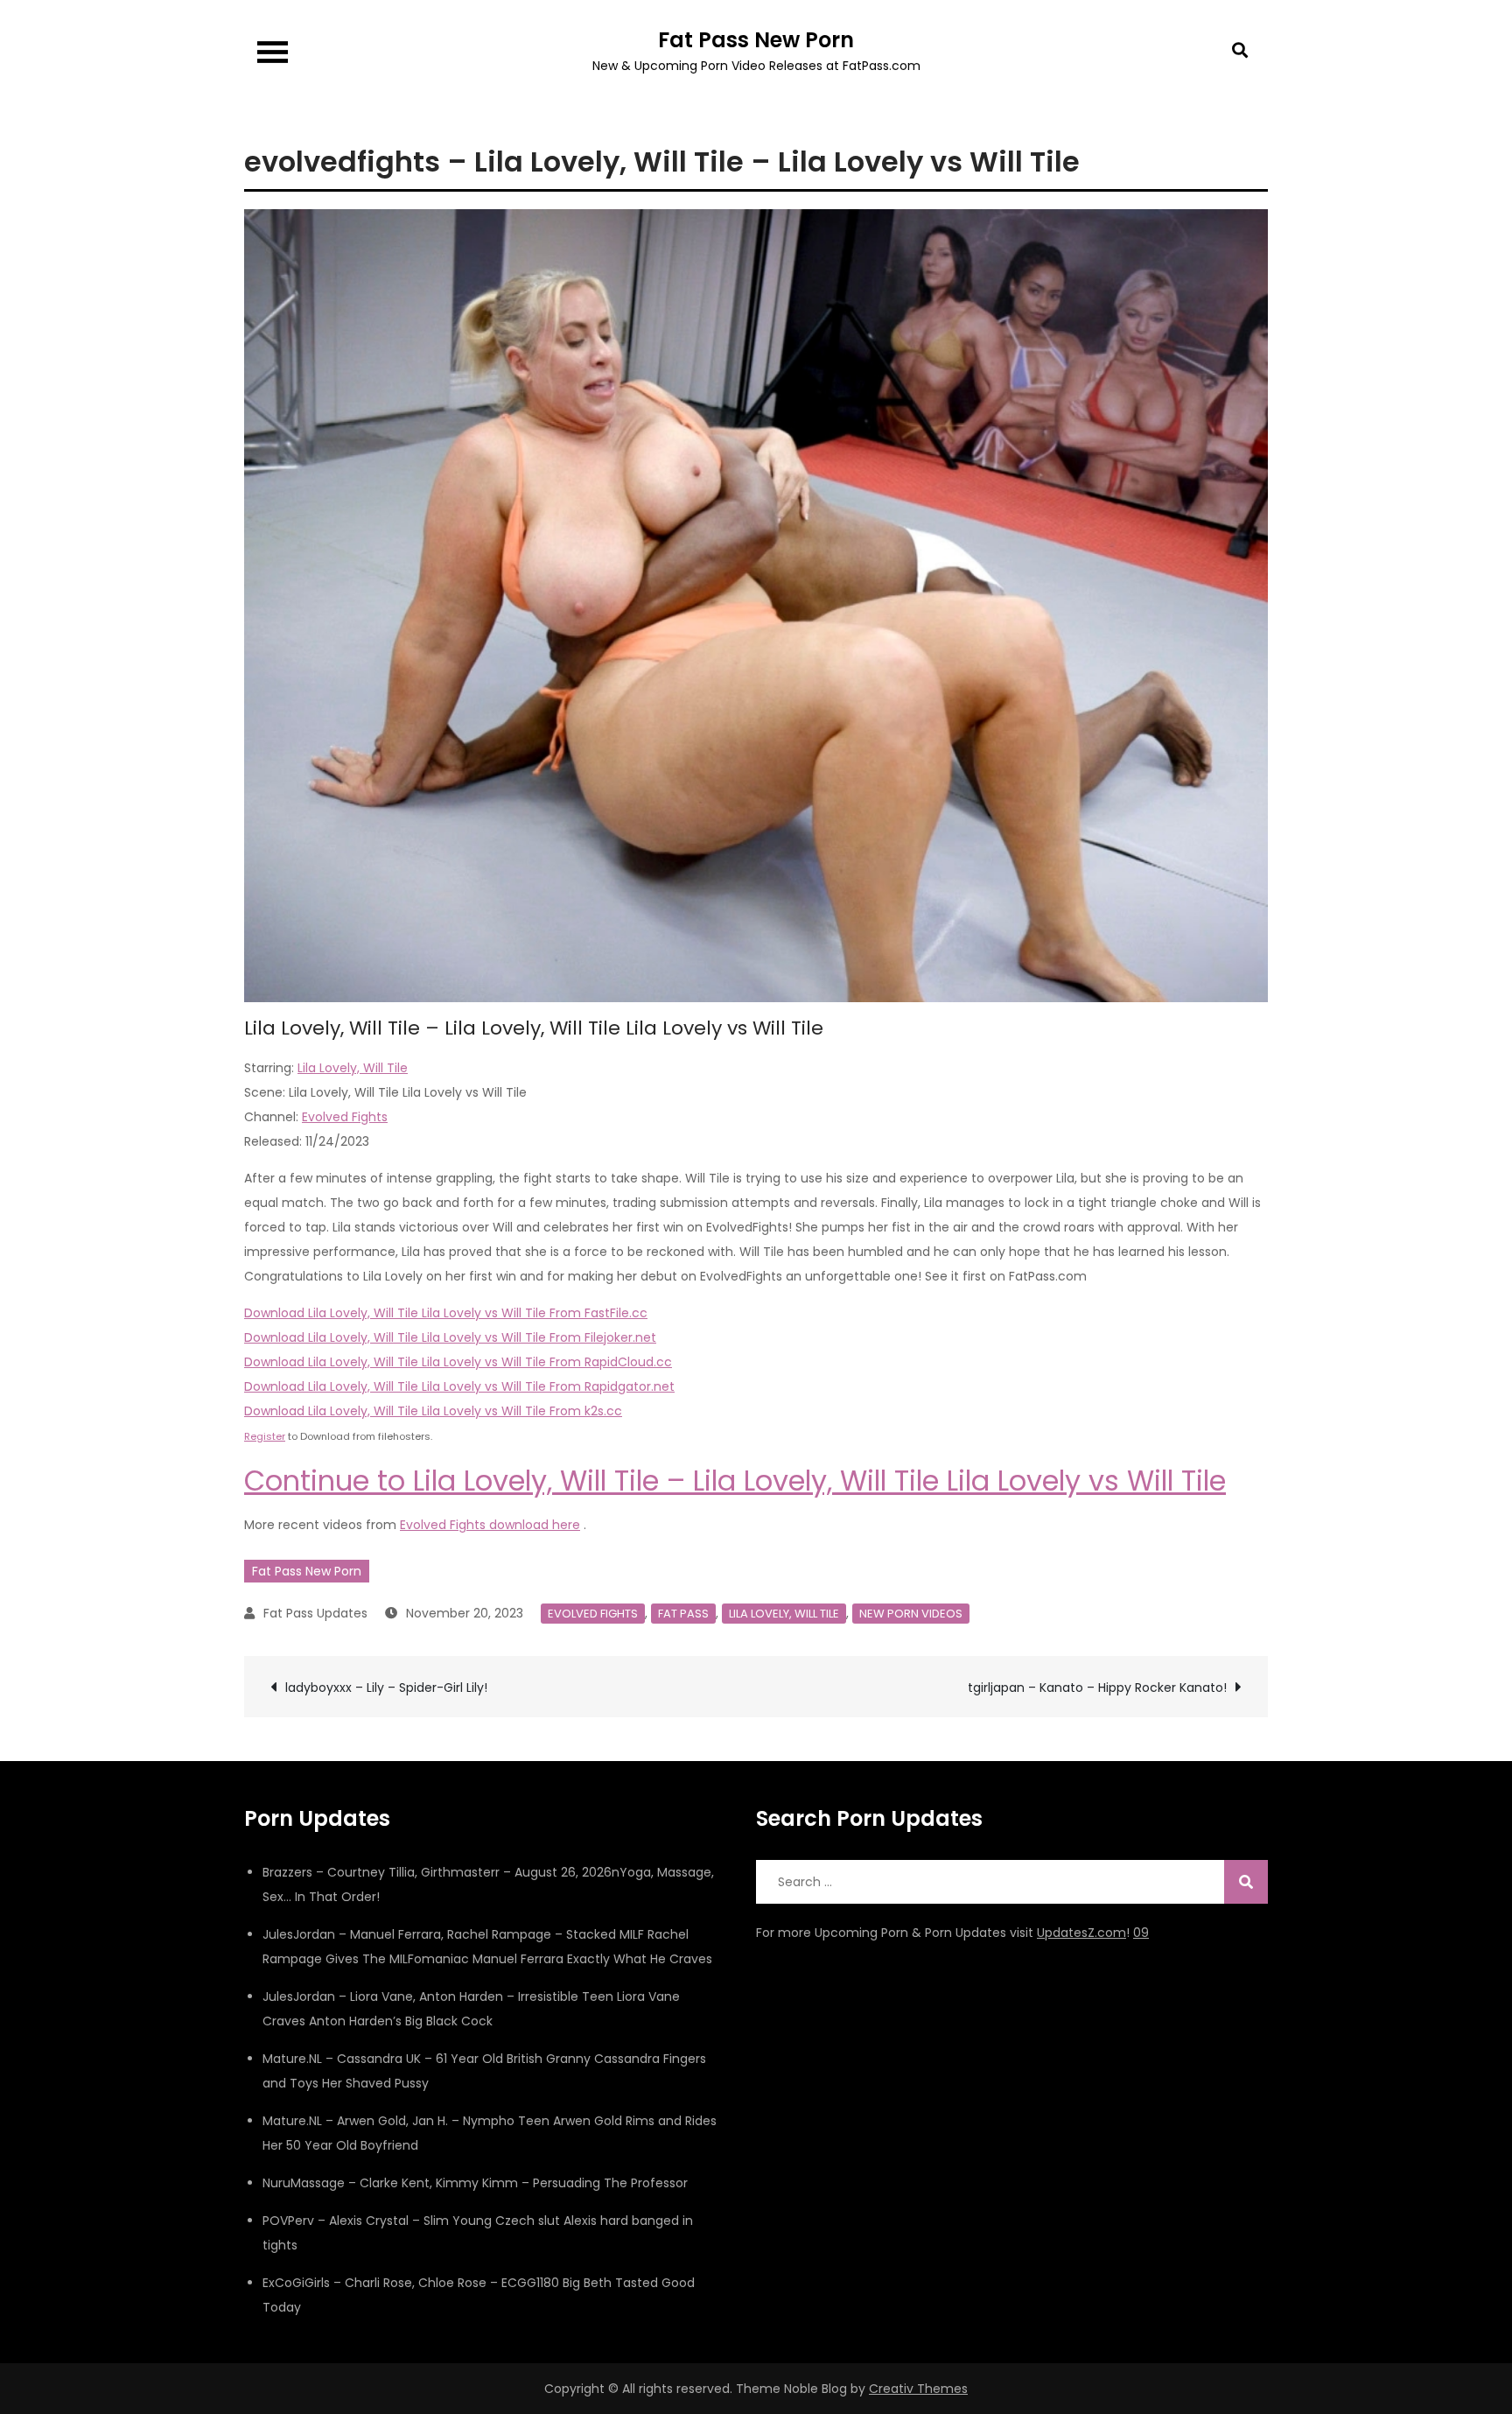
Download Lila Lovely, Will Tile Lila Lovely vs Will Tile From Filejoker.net (450, 1337)
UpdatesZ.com (1081, 1933)
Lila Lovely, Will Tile (353, 1068)
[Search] (1246, 1882)
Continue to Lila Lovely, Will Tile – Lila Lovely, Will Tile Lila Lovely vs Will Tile (735, 1481)
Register (265, 1436)
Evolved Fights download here (490, 1525)
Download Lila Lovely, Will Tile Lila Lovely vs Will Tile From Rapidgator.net (459, 1386)
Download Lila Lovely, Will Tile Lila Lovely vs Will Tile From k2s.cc (433, 1411)
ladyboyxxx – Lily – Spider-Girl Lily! (386, 1688)
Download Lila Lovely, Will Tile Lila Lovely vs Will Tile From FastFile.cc (446, 1313)
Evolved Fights (345, 1117)
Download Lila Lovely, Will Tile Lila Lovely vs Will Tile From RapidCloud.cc (458, 1362)
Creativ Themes (918, 2389)
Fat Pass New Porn (756, 40)
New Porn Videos (911, 1614)
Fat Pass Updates (315, 1613)
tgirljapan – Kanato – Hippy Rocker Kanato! (1097, 1688)
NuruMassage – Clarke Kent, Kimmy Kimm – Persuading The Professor (475, 2183)
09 (1141, 1933)
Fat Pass (683, 1614)
